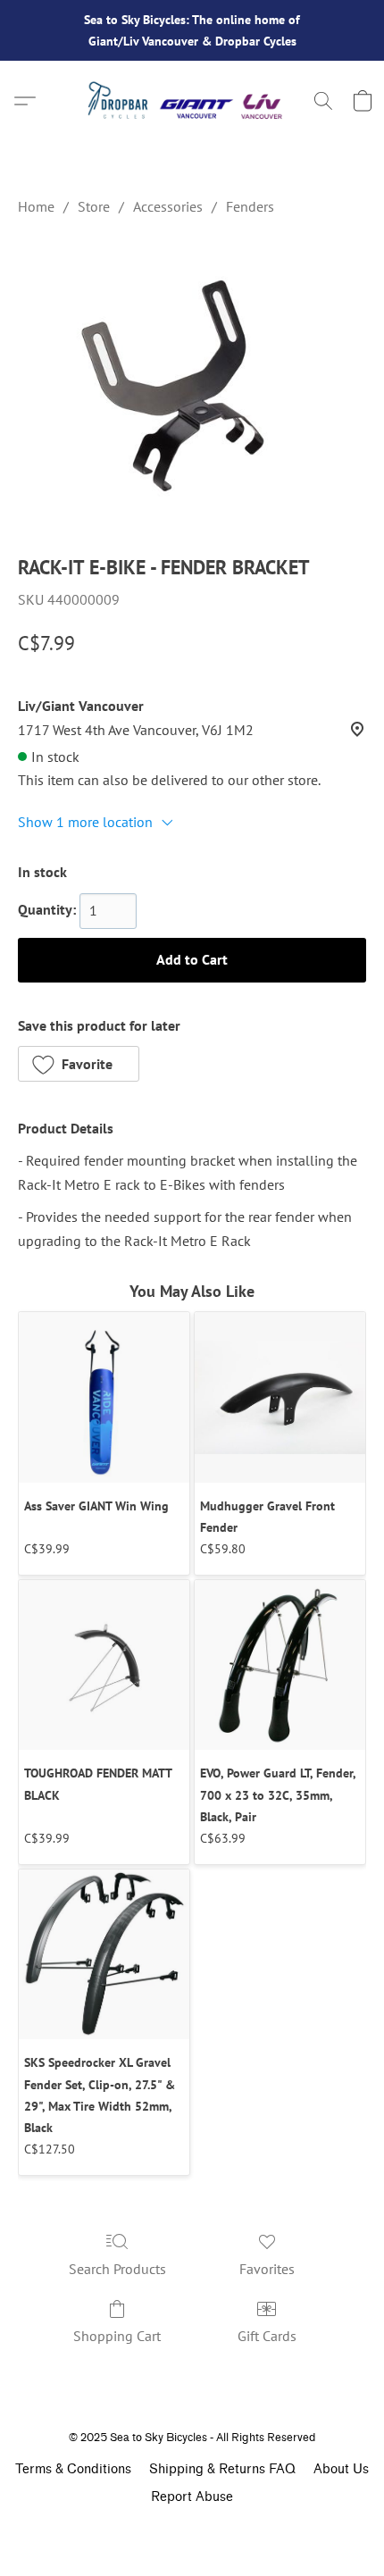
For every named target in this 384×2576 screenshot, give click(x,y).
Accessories (168, 206)
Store (94, 206)
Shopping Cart (117, 2336)
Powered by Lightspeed (192, 2529)
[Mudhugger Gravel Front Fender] (280, 1397)
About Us (341, 2469)
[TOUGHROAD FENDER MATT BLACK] (104, 1665)
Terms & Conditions (73, 2469)
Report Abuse (192, 2497)
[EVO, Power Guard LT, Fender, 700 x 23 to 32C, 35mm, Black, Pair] (280, 1665)
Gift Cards (267, 2336)
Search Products (117, 2269)
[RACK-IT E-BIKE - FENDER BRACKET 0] (192, 381)
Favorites (267, 2269)
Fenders (250, 206)
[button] (192, 101)
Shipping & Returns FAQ (222, 2469)
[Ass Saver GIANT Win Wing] (104, 1397)
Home (36, 206)
